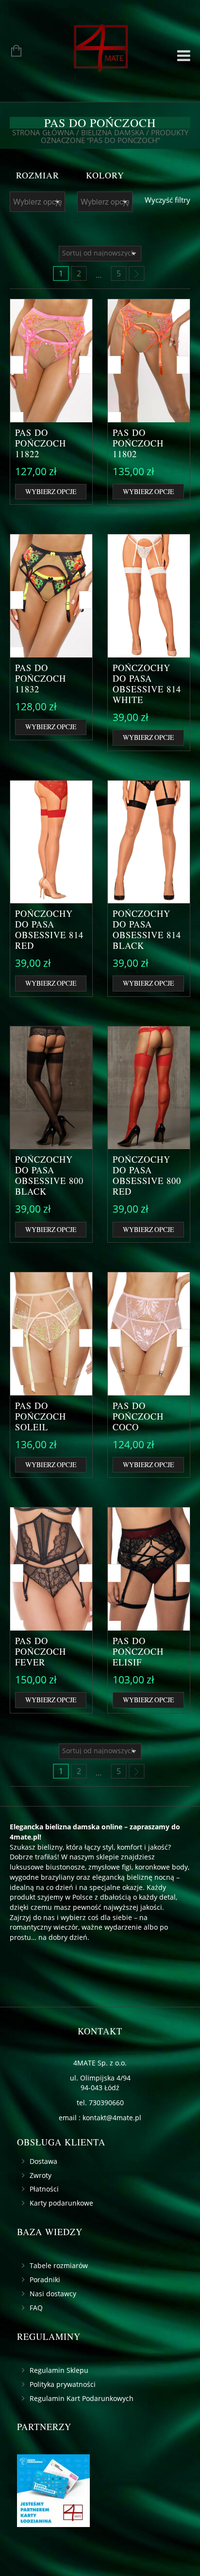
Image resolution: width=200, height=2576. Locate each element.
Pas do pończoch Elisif (138, 1651)
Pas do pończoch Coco (138, 1416)
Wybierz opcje (51, 491)
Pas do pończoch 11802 (138, 443)
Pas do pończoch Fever (41, 1651)
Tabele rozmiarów (59, 2265)
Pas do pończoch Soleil (41, 1416)
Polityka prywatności (63, 2384)
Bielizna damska (113, 132)
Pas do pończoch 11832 (41, 678)
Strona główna (43, 132)
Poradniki (45, 2280)
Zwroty (41, 2175)
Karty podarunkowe (61, 2203)
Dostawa (43, 2161)
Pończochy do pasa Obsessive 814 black (147, 929)
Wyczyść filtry (167, 200)
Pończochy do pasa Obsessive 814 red (49, 929)
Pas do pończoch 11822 (41, 443)
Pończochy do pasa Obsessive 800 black (49, 1175)
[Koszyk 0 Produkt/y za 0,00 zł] (11, 52)
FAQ (36, 2308)
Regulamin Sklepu (59, 2370)
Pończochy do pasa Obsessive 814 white (147, 684)
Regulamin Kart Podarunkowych (82, 2398)
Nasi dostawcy (53, 2294)
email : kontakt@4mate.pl (100, 2118)
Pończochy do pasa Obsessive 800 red (147, 1175)
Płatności (44, 2189)
